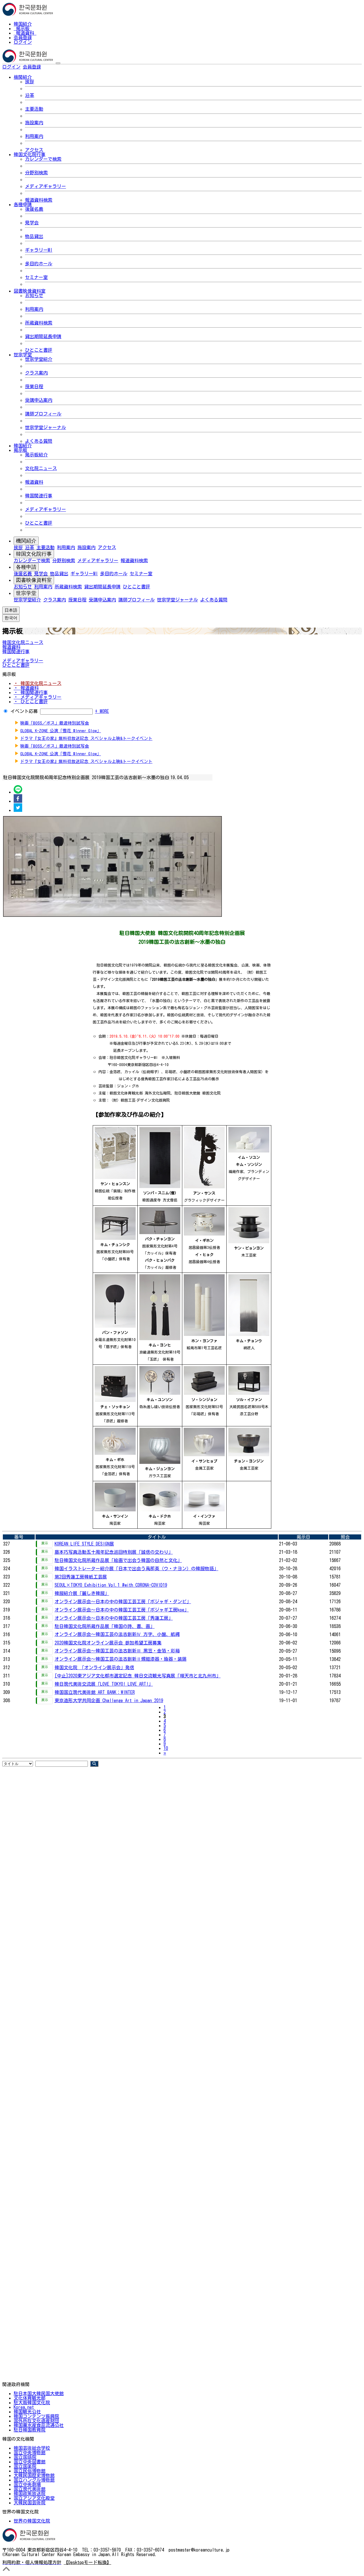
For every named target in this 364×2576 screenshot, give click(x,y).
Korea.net (24, 2407)
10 (166, 1748)
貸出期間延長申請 (43, 336)
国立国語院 (25, 2457)
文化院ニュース (41, 468)
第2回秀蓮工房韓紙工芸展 (81, 1577)
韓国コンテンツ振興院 (36, 2416)
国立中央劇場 (27, 2484)
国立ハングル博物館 (34, 2480)
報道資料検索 (39, 200)
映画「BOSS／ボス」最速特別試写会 (55, 723)
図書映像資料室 (34, 580)
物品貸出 (34, 236)
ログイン (23, 42)
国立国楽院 (25, 2466)
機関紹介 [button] (23, 77)
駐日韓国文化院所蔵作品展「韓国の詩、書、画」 (105, 1626)
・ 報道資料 (26, 688)
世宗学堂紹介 (39, 359)
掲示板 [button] (20, 450)
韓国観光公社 (27, 2412)
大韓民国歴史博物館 (34, 2475)
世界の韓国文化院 (32, 2521)
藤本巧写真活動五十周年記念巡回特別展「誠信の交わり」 (114, 1552)
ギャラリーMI (39, 250)
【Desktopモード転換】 (87, 2562)
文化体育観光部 (30, 2398)
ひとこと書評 (39, 350)
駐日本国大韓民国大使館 (39, 2393)
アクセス (34, 150)
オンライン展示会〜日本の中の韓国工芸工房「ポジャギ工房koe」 (122, 1610)
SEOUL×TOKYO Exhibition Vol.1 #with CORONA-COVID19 (111, 1585)
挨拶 (30, 82)
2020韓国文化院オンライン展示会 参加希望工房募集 (108, 1643)
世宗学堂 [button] (23, 355)
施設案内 (34, 123)
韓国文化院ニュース (23, 642)
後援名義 (34, 209)
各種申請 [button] (23, 204)
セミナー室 (36, 277)
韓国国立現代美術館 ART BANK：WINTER (95, 1692)
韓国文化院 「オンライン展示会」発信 (94, 1667)
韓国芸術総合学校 (32, 2448)
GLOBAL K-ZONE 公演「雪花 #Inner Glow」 (61, 731)
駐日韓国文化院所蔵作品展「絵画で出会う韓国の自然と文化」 (118, 1560)
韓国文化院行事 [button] (30, 154)
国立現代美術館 (30, 2489)
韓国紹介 (23, 24)
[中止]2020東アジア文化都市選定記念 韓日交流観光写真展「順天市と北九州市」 (138, 1676)
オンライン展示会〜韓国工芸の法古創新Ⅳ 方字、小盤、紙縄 (117, 1634)
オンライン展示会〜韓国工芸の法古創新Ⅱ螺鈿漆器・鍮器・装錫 (121, 1659)
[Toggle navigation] (58, 63)
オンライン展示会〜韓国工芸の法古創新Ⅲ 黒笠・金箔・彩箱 (117, 1651)
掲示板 (23, 28)
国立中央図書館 (30, 2462)
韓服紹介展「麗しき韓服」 (82, 1593)
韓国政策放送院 (30, 2494)
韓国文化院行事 (34, 554)
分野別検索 (36, 173)
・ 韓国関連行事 (31, 692)
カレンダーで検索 (43, 159)
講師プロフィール (43, 414)
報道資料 (25, 33)
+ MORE (102, 711)
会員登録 (23, 38)
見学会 (32, 223)
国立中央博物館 (30, 2453)
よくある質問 (39, 441)
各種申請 (26, 567)
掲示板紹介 (36, 455)
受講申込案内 (39, 400)
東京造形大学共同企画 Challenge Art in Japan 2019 (109, 1700)
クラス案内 (36, 373)
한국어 (50, 67)
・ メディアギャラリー (38, 697)
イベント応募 (24, 711)
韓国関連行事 (39, 496)
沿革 (30, 95)
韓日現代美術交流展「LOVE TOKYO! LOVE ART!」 (104, 1684)
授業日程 (34, 386)
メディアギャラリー (45, 186)
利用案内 (34, 136)
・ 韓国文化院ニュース (38, 683)
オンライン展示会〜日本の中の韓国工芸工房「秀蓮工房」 (114, 1618)
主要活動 (34, 109)
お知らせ (34, 295)
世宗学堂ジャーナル (45, 427)
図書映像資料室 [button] (30, 291)
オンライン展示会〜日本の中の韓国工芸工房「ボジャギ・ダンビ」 (123, 1602)
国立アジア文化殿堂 (34, 2498)
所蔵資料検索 (39, 323)
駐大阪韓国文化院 (32, 2403)
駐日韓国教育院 (30, 2430)
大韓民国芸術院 (30, 2503)
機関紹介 (26, 541)
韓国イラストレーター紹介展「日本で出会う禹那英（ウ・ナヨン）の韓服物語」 (136, 1569)
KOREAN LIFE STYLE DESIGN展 (84, 1544)
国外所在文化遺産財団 (36, 2421)
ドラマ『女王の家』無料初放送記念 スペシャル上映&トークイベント (86, 738)
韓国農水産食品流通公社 (39, 2425)
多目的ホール (39, 264)
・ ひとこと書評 (31, 702)
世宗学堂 (26, 593)
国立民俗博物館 (30, 2471)
